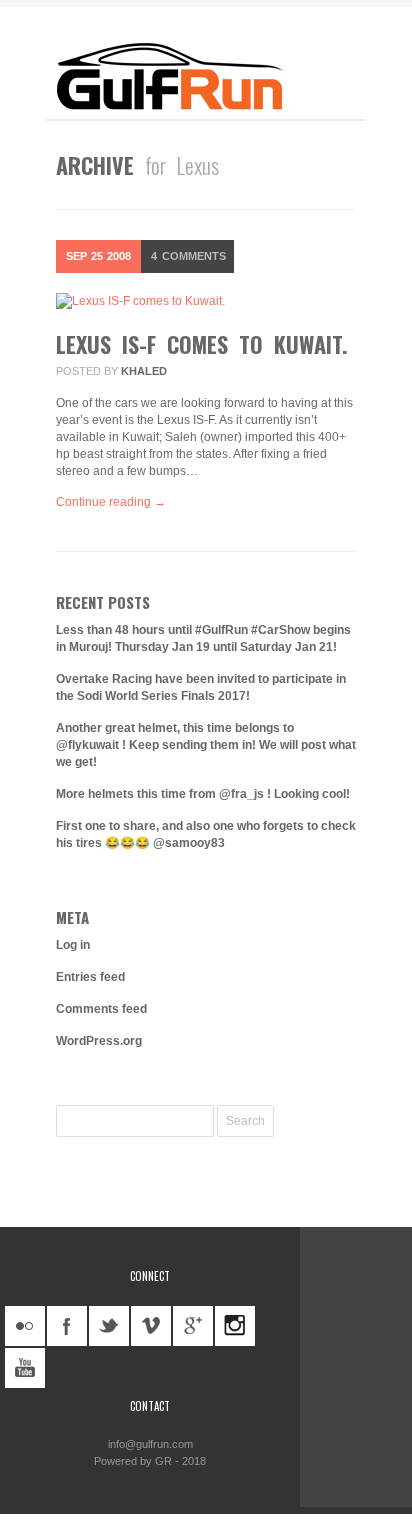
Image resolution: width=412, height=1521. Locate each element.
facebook (67, 1326)
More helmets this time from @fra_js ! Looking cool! (203, 794)
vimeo (151, 1326)
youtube (25, 1368)
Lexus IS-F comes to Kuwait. (202, 344)
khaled (144, 371)
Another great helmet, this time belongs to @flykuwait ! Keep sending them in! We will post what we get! (206, 745)
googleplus (193, 1326)
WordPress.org (99, 1041)
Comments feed (101, 1009)
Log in (73, 945)
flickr (25, 1326)
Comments (188, 256)
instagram (235, 1326)
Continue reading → (111, 502)
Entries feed (90, 977)
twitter (109, 1326)
